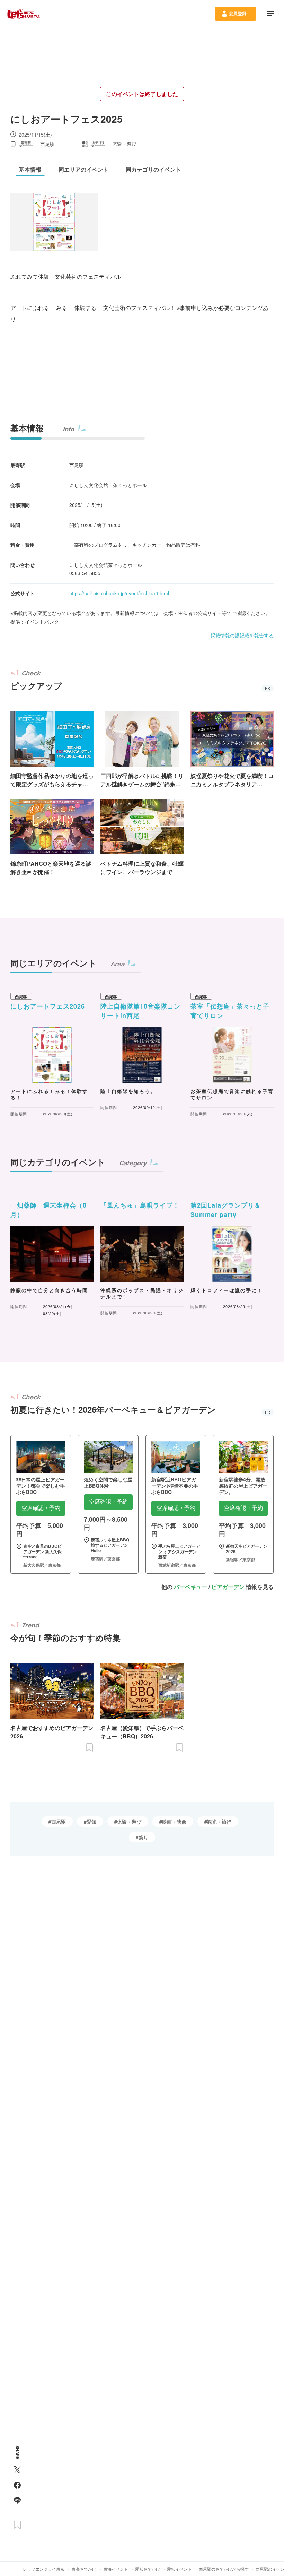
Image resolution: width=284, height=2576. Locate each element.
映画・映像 (174, 1822)
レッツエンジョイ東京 (44, 2569)
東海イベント (116, 2569)
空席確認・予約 (41, 1508)
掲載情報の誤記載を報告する (242, 635)
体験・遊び (129, 1822)
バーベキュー (190, 1587)
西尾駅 (59, 1822)
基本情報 (27, 428)
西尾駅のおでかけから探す (224, 2569)
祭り (143, 1837)
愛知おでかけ (148, 2569)
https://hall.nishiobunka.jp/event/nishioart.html (119, 593)
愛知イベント (179, 2569)
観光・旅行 (219, 1822)
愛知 (91, 1822)
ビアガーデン (228, 1587)
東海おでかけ (84, 2569)
